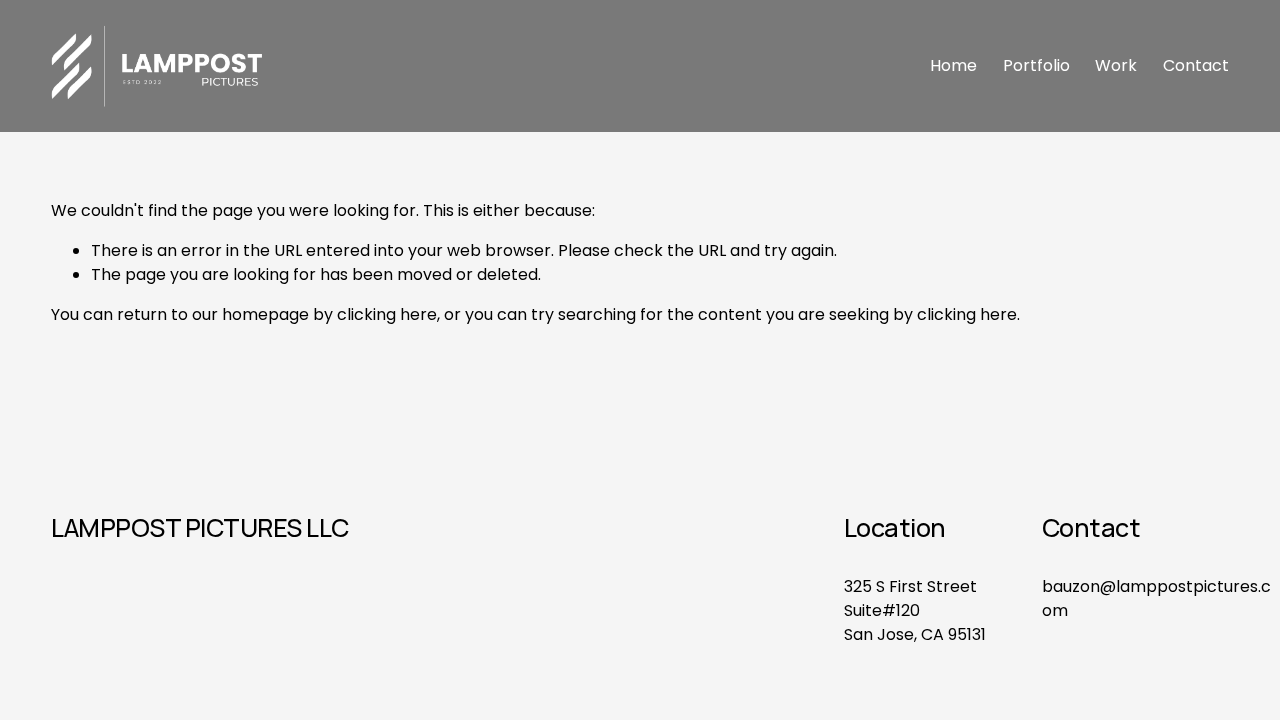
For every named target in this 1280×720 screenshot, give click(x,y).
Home (953, 65)
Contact (1196, 65)
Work (1116, 65)
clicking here (387, 314)
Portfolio (1036, 65)
